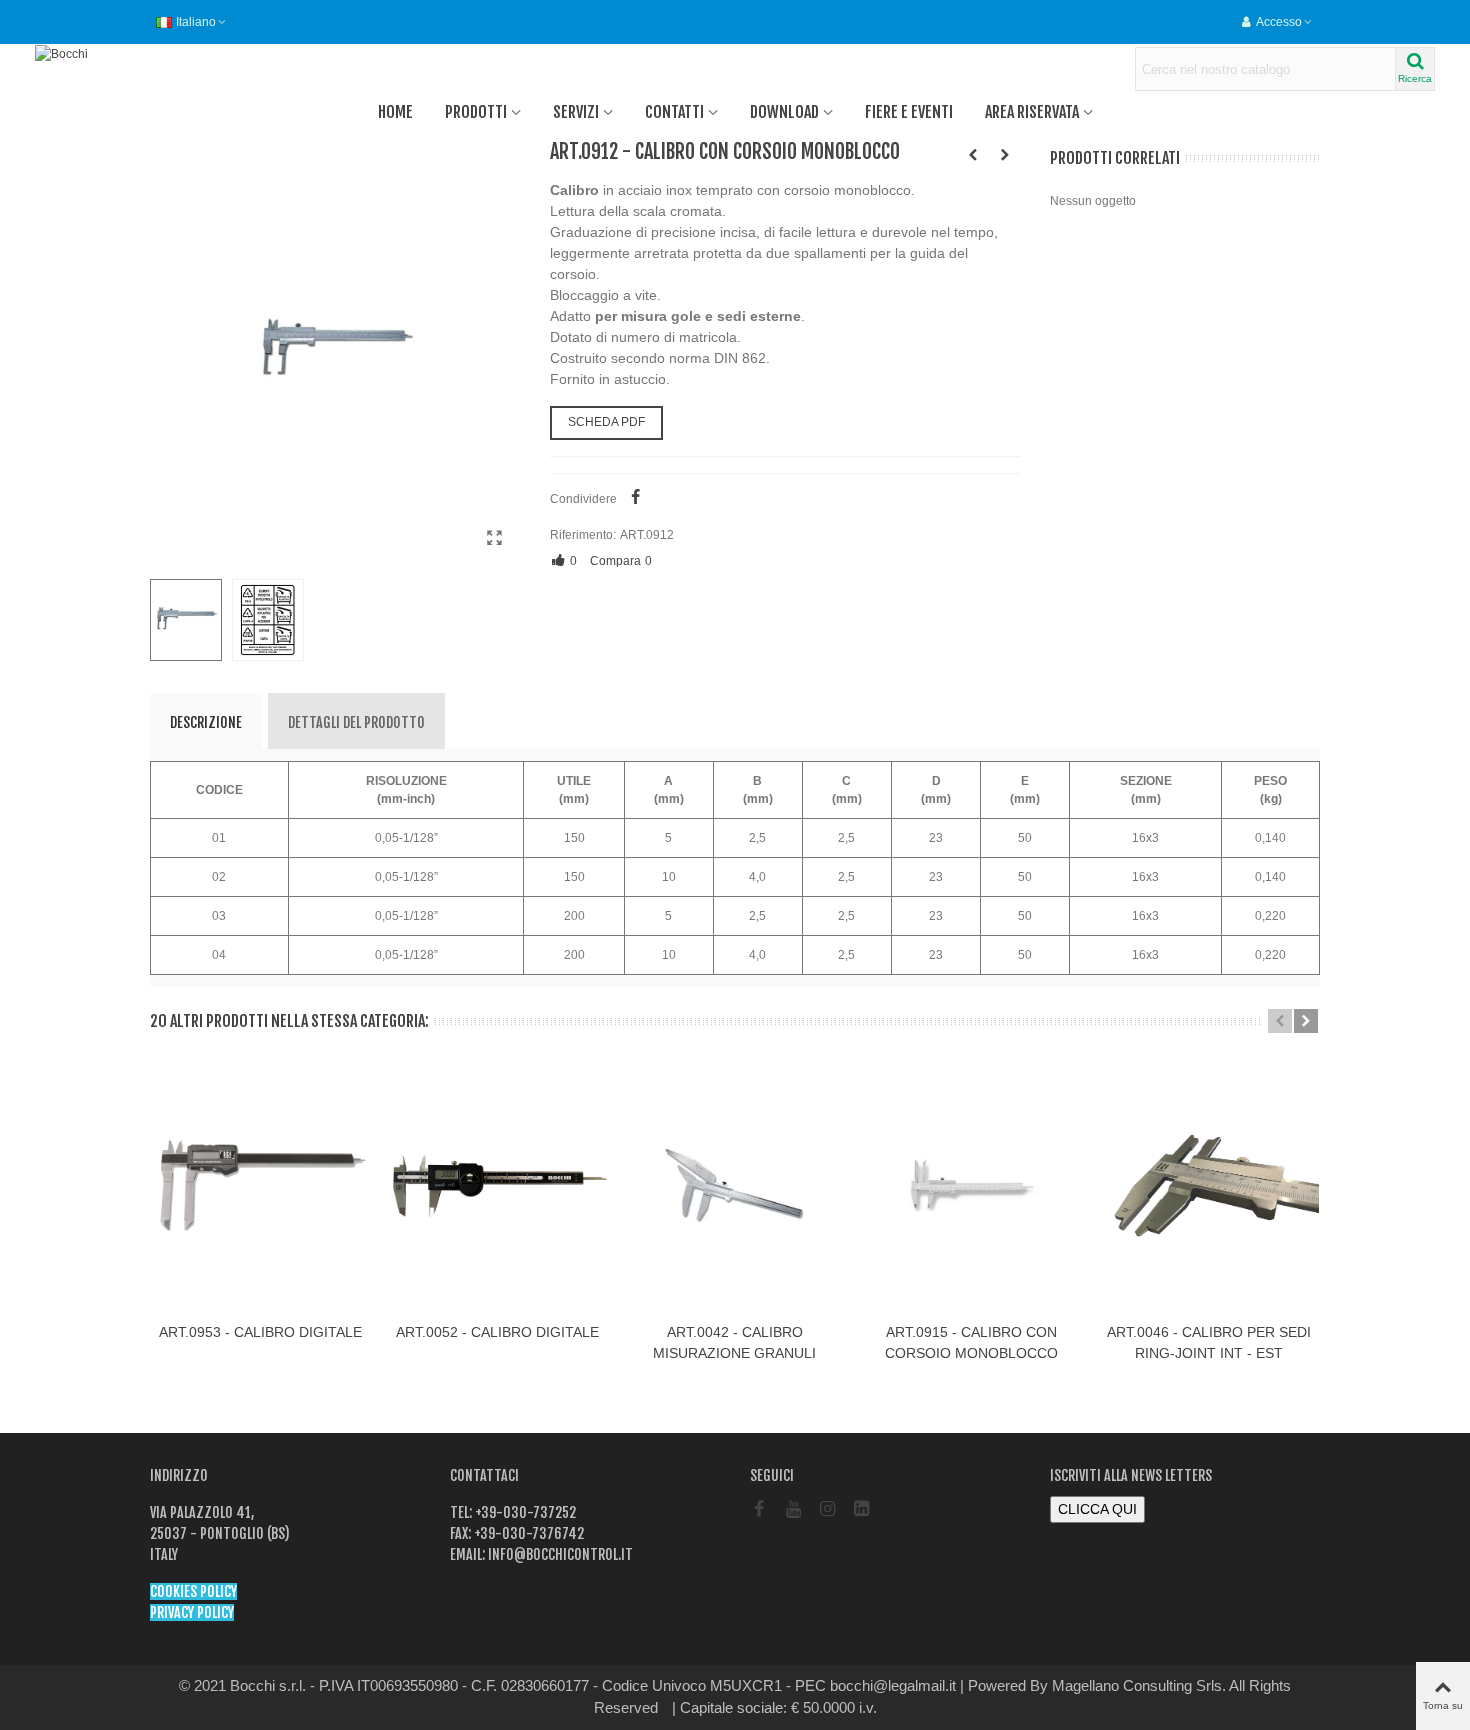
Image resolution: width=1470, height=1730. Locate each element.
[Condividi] (636, 499)
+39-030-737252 (524, 1512)
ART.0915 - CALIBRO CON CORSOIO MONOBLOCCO (971, 1342)
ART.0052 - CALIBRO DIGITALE (497, 1332)
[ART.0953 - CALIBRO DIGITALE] (260, 1185)
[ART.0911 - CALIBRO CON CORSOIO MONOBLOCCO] (973, 155)
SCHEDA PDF (606, 422)
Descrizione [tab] (206, 722)
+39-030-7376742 (527, 1533)
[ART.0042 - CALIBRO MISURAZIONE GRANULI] (734, 1185)
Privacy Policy (192, 1612)
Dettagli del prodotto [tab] (356, 722)
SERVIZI (576, 112)
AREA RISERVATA (1032, 112)
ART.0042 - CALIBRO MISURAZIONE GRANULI (734, 1342)
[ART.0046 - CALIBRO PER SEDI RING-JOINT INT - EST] (1208, 1185)
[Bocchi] (145, 53)
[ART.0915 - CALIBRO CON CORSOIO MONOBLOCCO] (971, 1185)
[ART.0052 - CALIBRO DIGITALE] (497, 1185)
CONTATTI (674, 112)
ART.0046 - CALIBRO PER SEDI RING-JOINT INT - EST (1209, 1342)
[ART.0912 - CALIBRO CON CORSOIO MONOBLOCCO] (495, 538)
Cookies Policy (193, 1591)
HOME (395, 112)
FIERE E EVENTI (909, 112)
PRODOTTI (476, 112)
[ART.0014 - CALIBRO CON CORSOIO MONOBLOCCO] (1005, 155)
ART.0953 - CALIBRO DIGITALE (260, 1332)
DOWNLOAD (784, 112)
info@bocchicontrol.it (559, 1554)
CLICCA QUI (1097, 1509)
